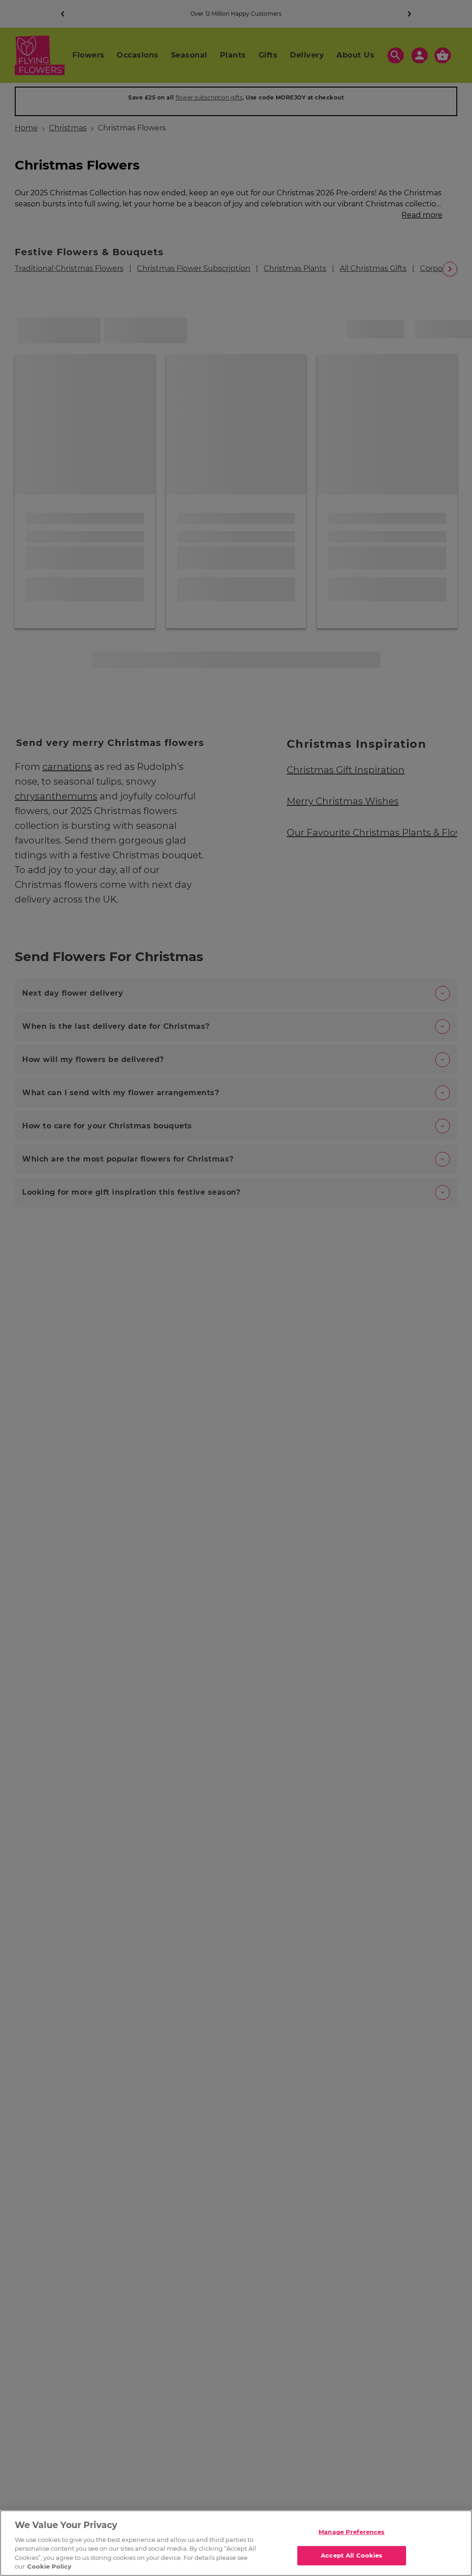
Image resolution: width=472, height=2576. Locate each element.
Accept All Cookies (351, 2555)
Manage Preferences (351, 2532)
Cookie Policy (49, 2566)
